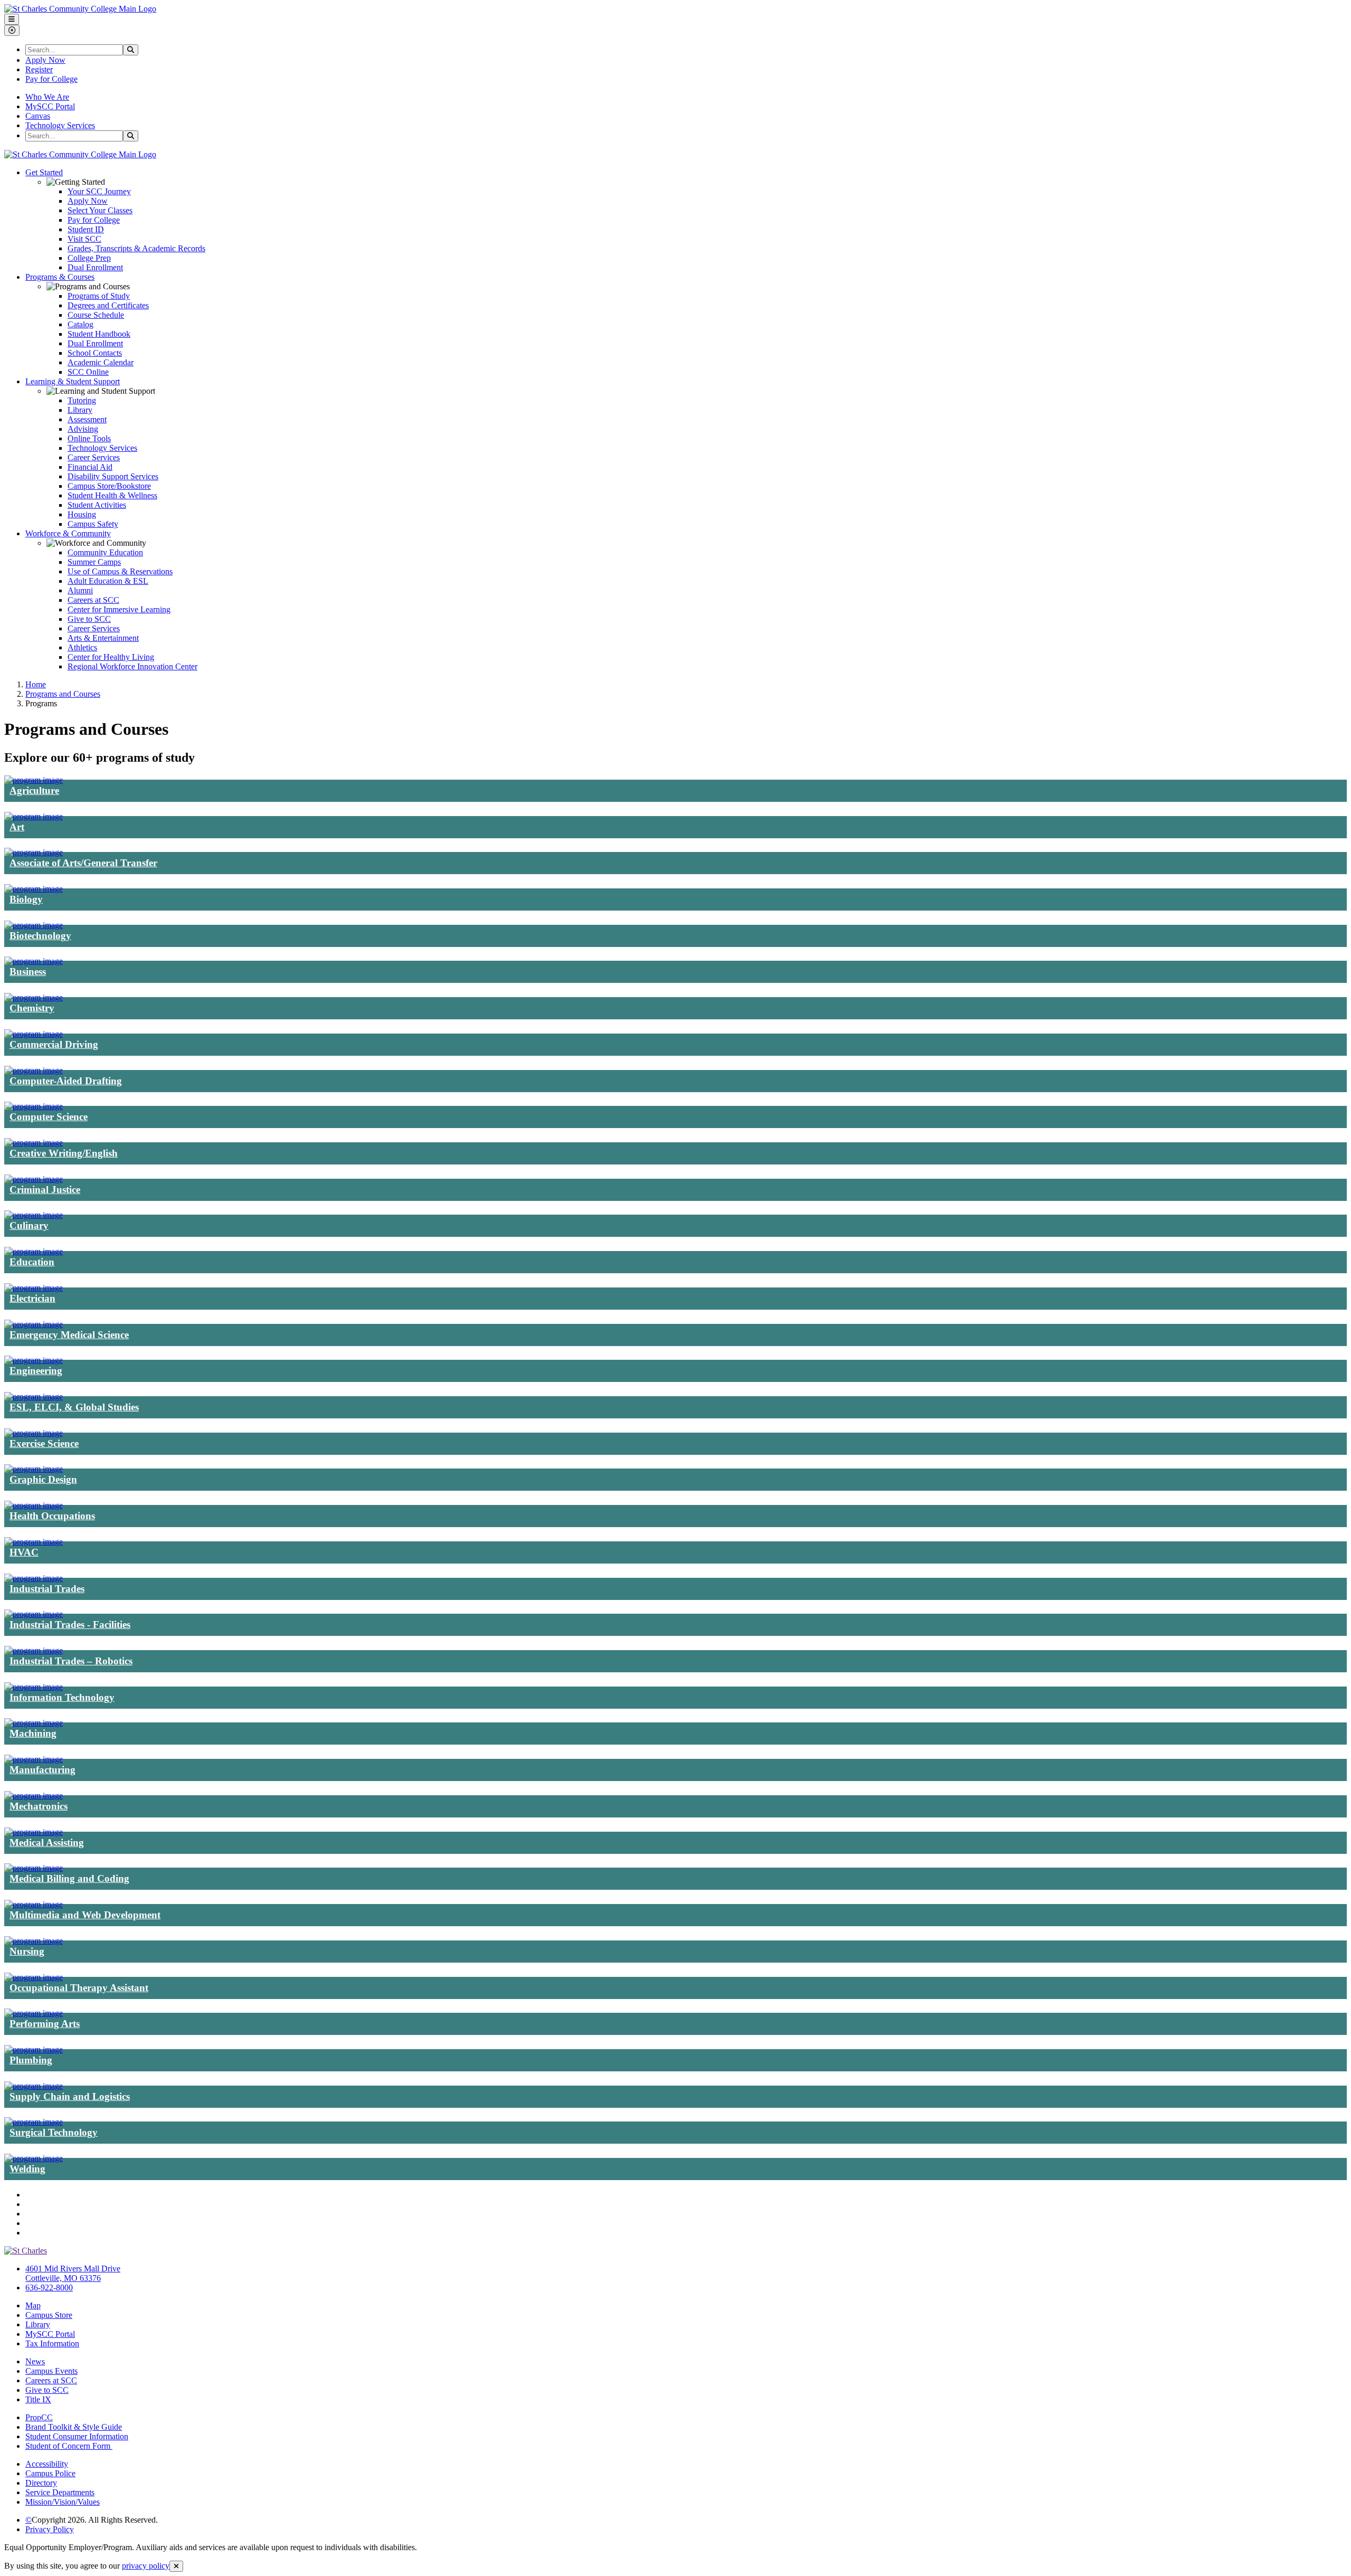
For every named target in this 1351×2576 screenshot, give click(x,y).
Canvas (38, 116)
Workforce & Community (68, 533)
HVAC (24, 1552)
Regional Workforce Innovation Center (132, 666)
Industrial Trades (47, 1589)
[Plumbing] (34, 2049)
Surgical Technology (54, 2132)
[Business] (34, 961)
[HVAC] (34, 1542)
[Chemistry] (34, 997)
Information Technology (62, 1697)
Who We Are (47, 97)
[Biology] (34, 889)
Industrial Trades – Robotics (71, 1661)
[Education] (34, 1251)
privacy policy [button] (146, 2566)
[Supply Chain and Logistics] (34, 2086)
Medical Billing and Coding (69, 1878)
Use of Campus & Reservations (120, 571)
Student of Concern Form (69, 2446)
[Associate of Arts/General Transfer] (34, 852)
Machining (33, 1733)
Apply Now (45, 60)
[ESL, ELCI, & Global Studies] (34, 1396)
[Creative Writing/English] (34, 1143)
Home (36, 684)
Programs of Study (99, 296)
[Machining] (34, 1723)
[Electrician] (34, 1288)
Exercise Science (44, 1443)
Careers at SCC (93, 600)
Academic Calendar (101, 362)
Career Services (94, 457)
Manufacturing (42, 1770)
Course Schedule (96, 315)
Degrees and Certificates (108, 305)
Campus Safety (93, 524)
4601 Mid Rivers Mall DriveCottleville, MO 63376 (73, 2273)
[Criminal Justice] (34, 1179)
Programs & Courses (60, 277)
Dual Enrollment (95, 267)
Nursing (27, 1951)
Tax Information (52, 2343)
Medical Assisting (47, 1843)
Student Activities (97, 505)
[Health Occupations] (34, 1505)
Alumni (80, 590)
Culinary (29, 1225)
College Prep (89, 258)
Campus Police (50, 2473)
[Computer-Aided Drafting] (34, 1070)
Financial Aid (90, 467)
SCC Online (88, 372)
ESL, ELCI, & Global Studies (74, 1407)
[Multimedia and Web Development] (34, 1904)
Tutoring (82, 400)
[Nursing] (34, 1941)
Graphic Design (43, 1479)
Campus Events (51, 2371)
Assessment (87, 419)
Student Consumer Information (77, 2436)
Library (80, 410)
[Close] (176, 2566)
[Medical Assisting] (34, 1832)
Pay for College (51, 79)
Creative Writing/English (64, 1153)
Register (39, 69)
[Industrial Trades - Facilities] (34, 1614)
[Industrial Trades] (34, 1578)
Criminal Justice (45, 1190)
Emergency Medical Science (69, 1335)
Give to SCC (89, 619)
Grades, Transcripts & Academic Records (136, 248)
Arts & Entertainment (103, 638)
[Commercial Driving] (34, 1034)
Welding (27, 2169)
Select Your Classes (100, 210)
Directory (41, 2483)
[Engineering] (34, 1360)
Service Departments (60, 2492)
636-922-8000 (49, 2288)
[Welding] (34, 2158)
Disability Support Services (113, 476)
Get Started (44, 172)
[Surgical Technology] (34, 2122)
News (35, 2361)
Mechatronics (39, 1806)
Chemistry (32, 1008)
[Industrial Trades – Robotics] (34, 1650)
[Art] (34, 816)
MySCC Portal (50, 106)
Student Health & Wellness (112, 495)
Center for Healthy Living (111, 657)
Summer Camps (94, 562)
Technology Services (60, 125)
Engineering (36, 1371)
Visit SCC (84, 239)
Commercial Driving (54, 1044)
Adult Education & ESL (108, 581)
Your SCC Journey (99, 191)
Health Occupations (52, 1516)
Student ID (86, 229)
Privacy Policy (50, 2529)
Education (32, 1262)
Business (28, 972)
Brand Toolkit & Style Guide (74, 2427)
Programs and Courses (63, 694)
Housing (82, 514)
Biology (26, 899)
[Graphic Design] (34, 1469)
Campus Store (49, 2315)
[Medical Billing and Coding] (34, 1868)
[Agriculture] (34, 780)
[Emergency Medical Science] (34, 1324)
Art (17, 827)
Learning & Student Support (73, 381)
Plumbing (31, 2060)
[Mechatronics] (34, 1796)
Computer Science (49, 1117)
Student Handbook (99, 334)
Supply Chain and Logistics (70, 2096)
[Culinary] (34, 1215)
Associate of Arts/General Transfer (83, 863)
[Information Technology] (34, 1687)
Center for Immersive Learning (119, 609)
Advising (83, 429)
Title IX (38, 2399)
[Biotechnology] (34, 925)
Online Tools (89, 438)
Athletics (82, 647)
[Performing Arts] (34, 2013)
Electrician (32, 1298)
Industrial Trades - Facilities (70, 1625)
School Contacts (95, 353)
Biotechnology (40, 936)
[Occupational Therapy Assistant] (34, 1977)
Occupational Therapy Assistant (79, 1988)
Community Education (105, 552)
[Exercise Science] (34, 1433)
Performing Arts (45, 2024)
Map (33, 2305)
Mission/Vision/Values (63, 2502)
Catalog (80, 324)
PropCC (39, 2417)
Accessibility (47, 2464)
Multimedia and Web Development (85, 1915)
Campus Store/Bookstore (109, 486)
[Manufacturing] (34, 1759)
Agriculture (34, 790)
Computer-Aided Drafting (66, 1081)
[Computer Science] (34, 1106)
